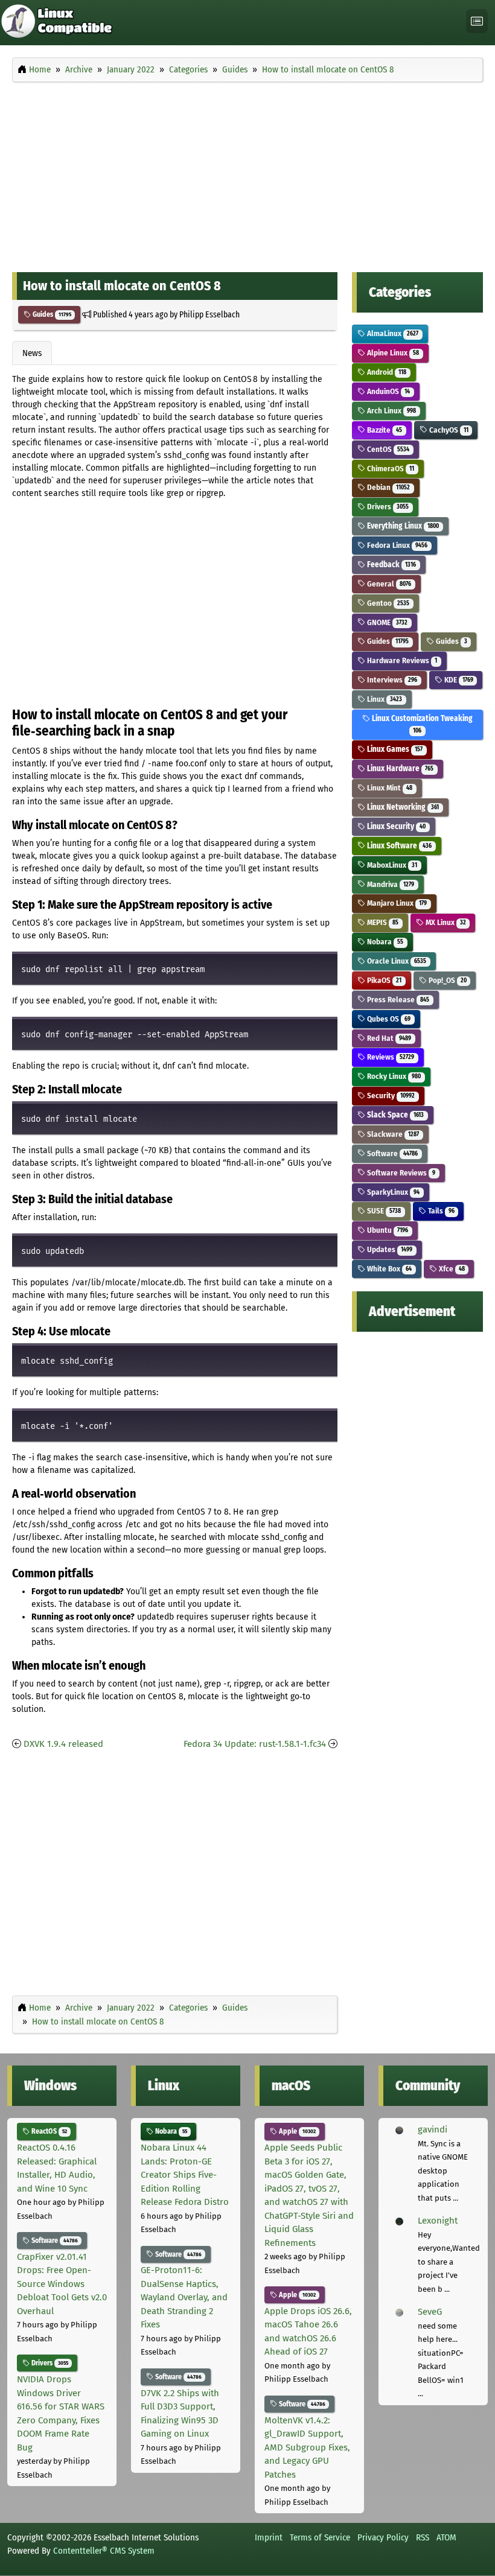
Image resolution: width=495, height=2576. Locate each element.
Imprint (269, 2537)
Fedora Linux (396, 545)
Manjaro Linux (396, 903)
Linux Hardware (399, 768)
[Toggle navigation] (477, 21)
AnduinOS (388, 391)
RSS (423, 2537)
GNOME (386, 622)
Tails (440, 1211)
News (32, 353)
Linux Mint (389, 788)
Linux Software (398, 846)
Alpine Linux (392, 353)
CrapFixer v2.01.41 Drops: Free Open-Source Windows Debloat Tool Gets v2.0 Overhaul (62, 2284)
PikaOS (383, 980)
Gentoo (387, 603)
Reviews (390, 1057)
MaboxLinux (391, 865)
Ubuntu (387, 1230)
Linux (384, 699)
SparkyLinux (392, 1192)
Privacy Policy (383, 2537)
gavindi (433, 2129)
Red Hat (388, 1038)
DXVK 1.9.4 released (63, 1744)
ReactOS (48, 2131)
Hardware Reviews (401, 660)
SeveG (430, 2312)
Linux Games (394, 749)
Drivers (387, 507)
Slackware (392, 1134)
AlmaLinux (392, 333)
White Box (388, 1269)
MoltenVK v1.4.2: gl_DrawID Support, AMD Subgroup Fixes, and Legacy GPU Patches (307, 2447)
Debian (388, 487)
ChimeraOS (390, 469)
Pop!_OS (447, 980)
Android (386, 372)
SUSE (383, 1211)
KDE (458, 680)
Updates (389, 1249)
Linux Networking (402, 807)
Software (391, 1153)
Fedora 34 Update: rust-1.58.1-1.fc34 (255, 1744)
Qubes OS (388, 1019)
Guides (51, 314)
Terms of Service (320, 2537)
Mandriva (390, 884)
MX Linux (445, 922)
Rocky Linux (393, 1076)
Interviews (391, 680)
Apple (296, 2131)
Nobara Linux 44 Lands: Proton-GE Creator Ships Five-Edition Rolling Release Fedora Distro (185, 2175)
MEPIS (382, 922)
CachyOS (448, 430)
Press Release (397, 1000)
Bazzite (384, 430)
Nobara (384, 942)
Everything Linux (402, 526)
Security (390, 1096)
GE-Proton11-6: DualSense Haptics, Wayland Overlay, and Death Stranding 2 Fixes (184, 2297)
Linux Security (395, 826)
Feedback (391, 564)
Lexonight (438, 2221)
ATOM (446, 2537)
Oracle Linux (396, 961)
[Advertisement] (247, 174)
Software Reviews (400, 1173)
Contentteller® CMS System (104, 2551)
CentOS (387, 449)
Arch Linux (391, 411)
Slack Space (394, 1115)
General (388, 584)
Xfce (451, 1269)
